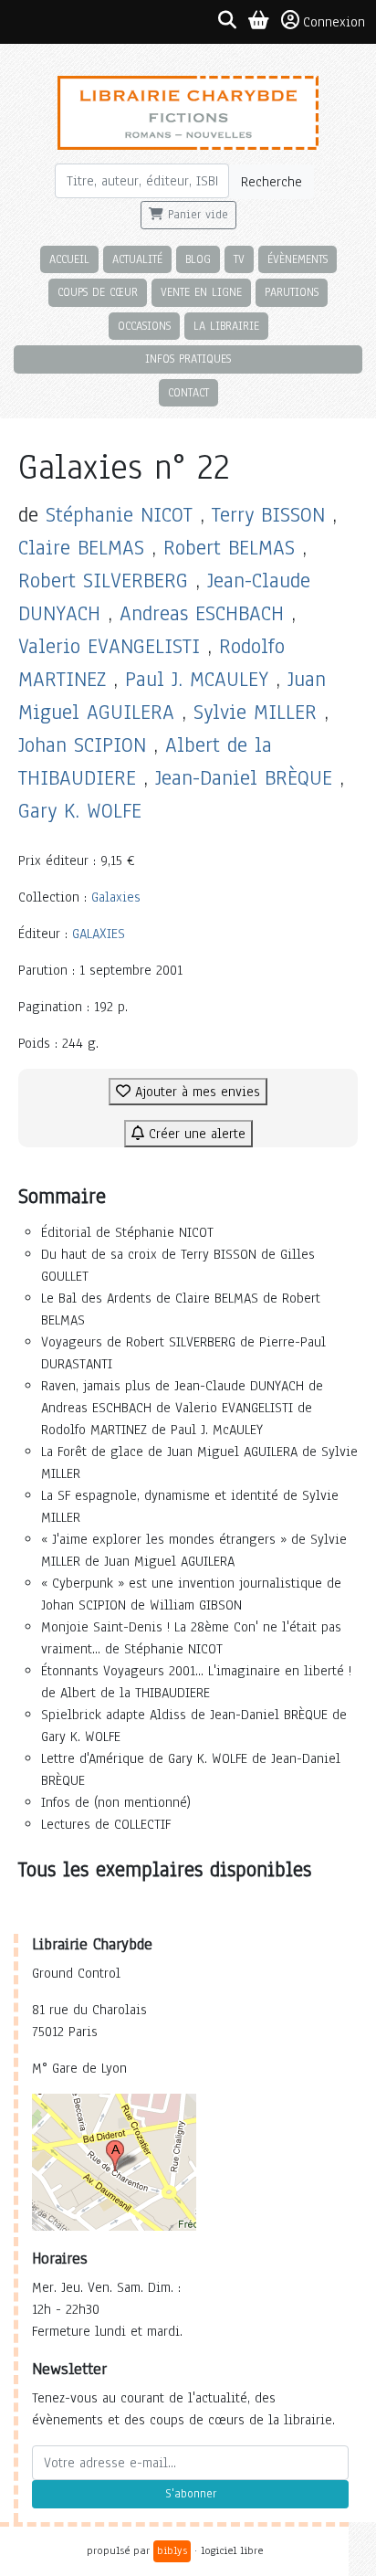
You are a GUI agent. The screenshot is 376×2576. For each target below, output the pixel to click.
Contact (188, 392)
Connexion (334, 22)
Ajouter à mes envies (195, 1092)
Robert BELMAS (229, 548)
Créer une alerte (195, 1134)
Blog (198, 259)
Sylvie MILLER (255, 712)
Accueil (69, 259)
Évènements (298, 259)
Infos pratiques (188, 359)
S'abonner (191, 2494)
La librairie (226, 326)
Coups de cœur (98, 292)
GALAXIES (99, 934)
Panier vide (196, 215)
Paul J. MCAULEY (197, 679)
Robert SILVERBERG (103, 581)
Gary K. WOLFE (80, 811)
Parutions (292, 292)
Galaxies (116, 897)
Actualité (137, 259)
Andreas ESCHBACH (202, 613)
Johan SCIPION (82, 745)
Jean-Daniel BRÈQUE (244, 778)
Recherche (272, 182)
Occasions (144, 326)
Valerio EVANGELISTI (109, 646)
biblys (172, 2550)
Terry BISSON (268, 515)
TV (239, 259)
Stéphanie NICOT (119, 515)
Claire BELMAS (81, 548)
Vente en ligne (201, 292)
